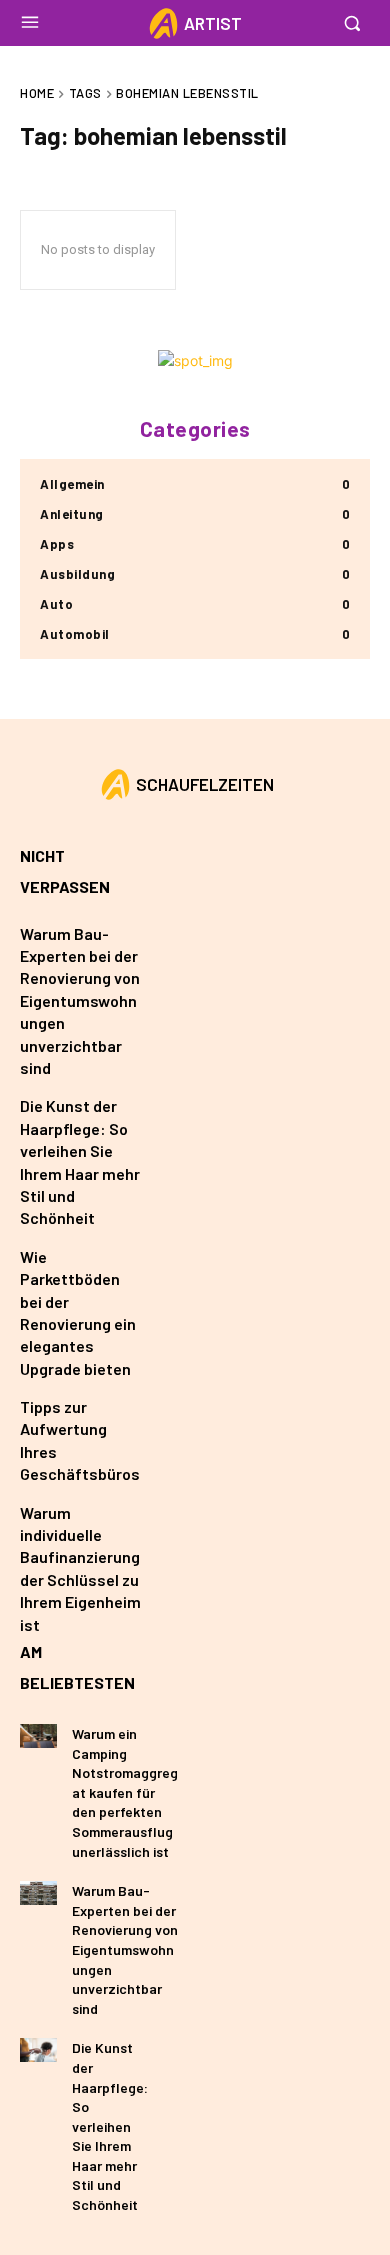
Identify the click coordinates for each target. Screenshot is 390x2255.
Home (37, 93)
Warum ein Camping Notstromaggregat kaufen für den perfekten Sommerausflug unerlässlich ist (125, 1792)
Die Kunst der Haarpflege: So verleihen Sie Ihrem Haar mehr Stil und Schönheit (110, 2126)
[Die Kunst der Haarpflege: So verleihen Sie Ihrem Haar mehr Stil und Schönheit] (38, 2050)
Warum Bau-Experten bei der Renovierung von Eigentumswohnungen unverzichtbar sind (80, 1000)
